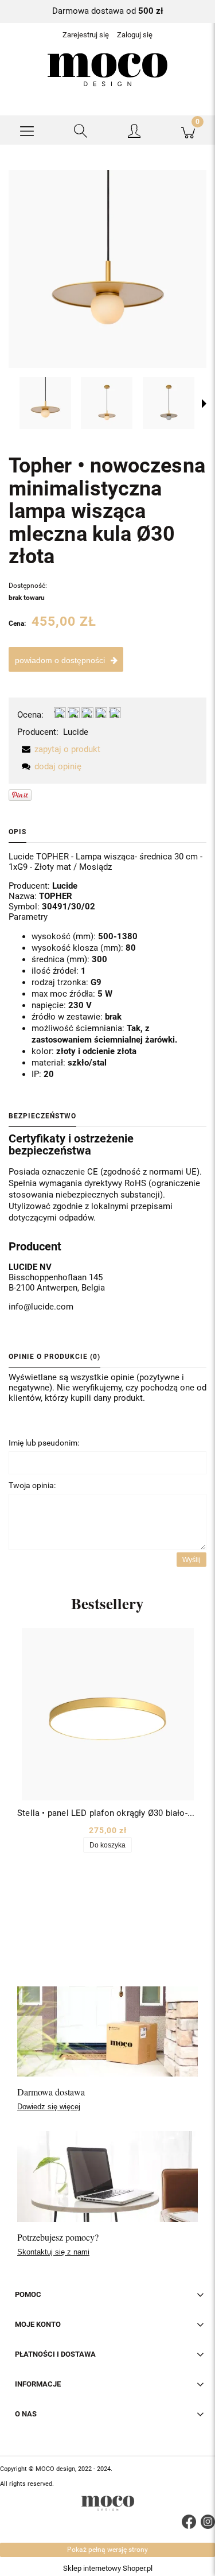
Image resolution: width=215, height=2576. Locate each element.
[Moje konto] (135, 132)
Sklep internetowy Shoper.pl (108, 2568)
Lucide (76, 732)
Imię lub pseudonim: (44, 1443)
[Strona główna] (107, 70)
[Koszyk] (188, 130)
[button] (27, 130)
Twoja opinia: (32, 1485)
